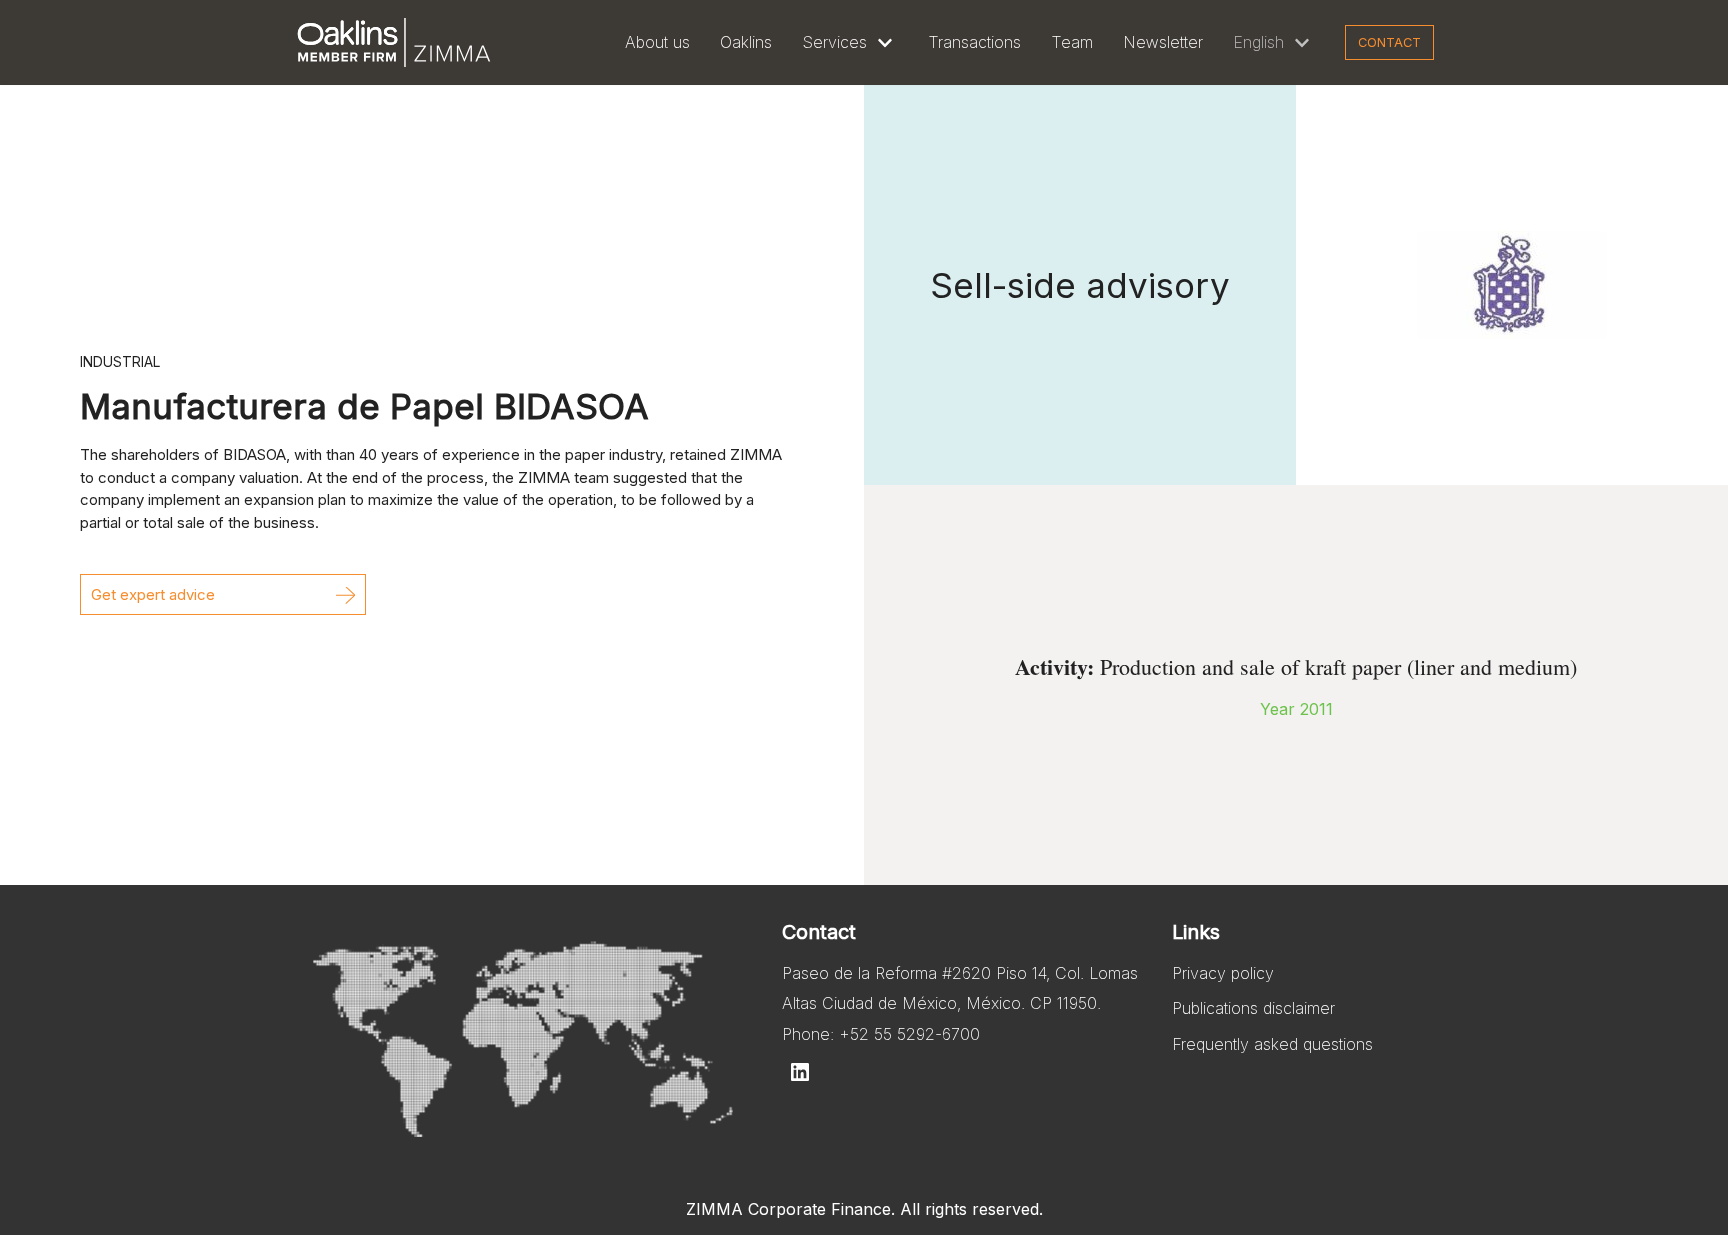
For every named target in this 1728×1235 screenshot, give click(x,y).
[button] (223, 594)
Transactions (974, 42)
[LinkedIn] (800, 1072)
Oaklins (746, 42)
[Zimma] (394, 42)
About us (657, 42)
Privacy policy (1223, 973)
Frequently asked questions (1272, 1044)
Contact (1389, 42)
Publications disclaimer (1253, 1008)
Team (1072, 42)
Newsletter (1163, 42)
